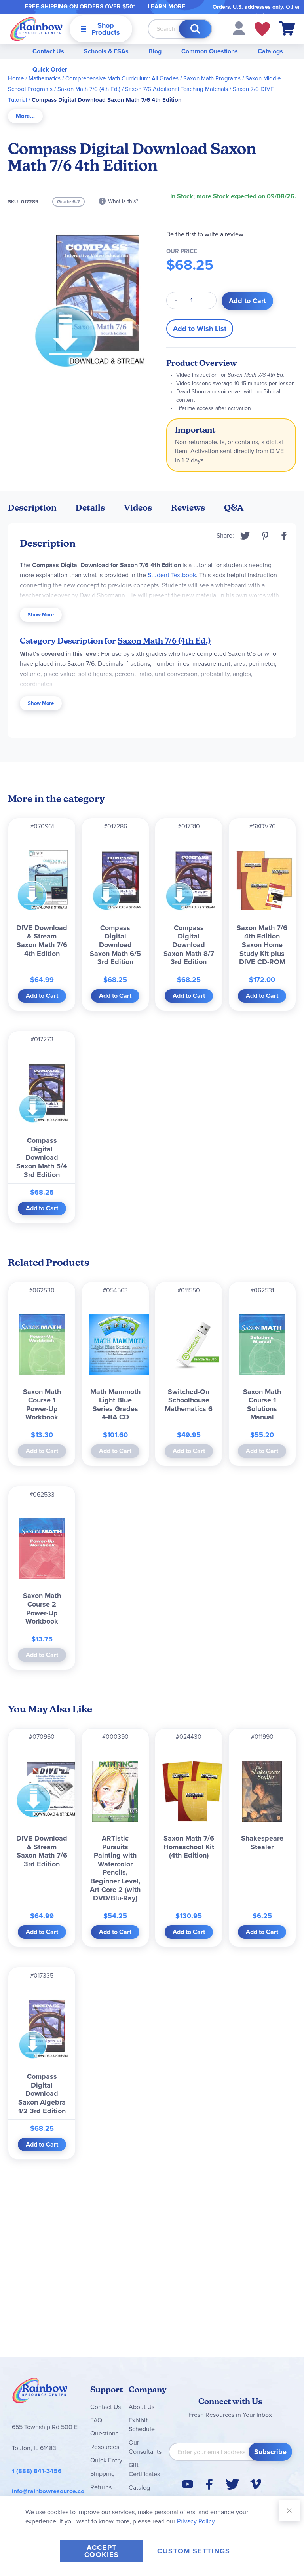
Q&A (234, 508)
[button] (239, 28)
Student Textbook (172, 575)
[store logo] (36, 29)
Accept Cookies (102, 2551)
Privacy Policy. (197, 2521)
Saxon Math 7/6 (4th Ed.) (89, 89)
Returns (101, 2487)
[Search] (195, 29)
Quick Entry (106, 2460)
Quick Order (50, 69)
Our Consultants (145, 2447)
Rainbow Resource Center (40, 2393)
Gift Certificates (144, 2470)
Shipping (103, 2474)
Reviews (188, 508)
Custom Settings (194, 2551)
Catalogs (270, 51)
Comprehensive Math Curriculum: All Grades (122, 78)
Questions (104, 2433)
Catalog (139, 2488)
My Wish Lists (262, 29)
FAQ (96, 2420)
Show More (41, 615)
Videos (138, 508)
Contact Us (48, 51)
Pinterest (265, 536)
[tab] (25, 116)
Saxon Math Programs (212, 78)
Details (90, 508)
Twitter (245, 536)
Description (32, 508)
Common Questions (210, 51)
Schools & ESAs (106, 51)
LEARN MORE (166, 6)
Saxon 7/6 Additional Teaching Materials (177, 89)
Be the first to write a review (205, 234)
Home (16, 78)
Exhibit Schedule (142, 2425)
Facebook (284, 536)
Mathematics (45, 78)
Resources (105, 2447)
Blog (155, 51)
